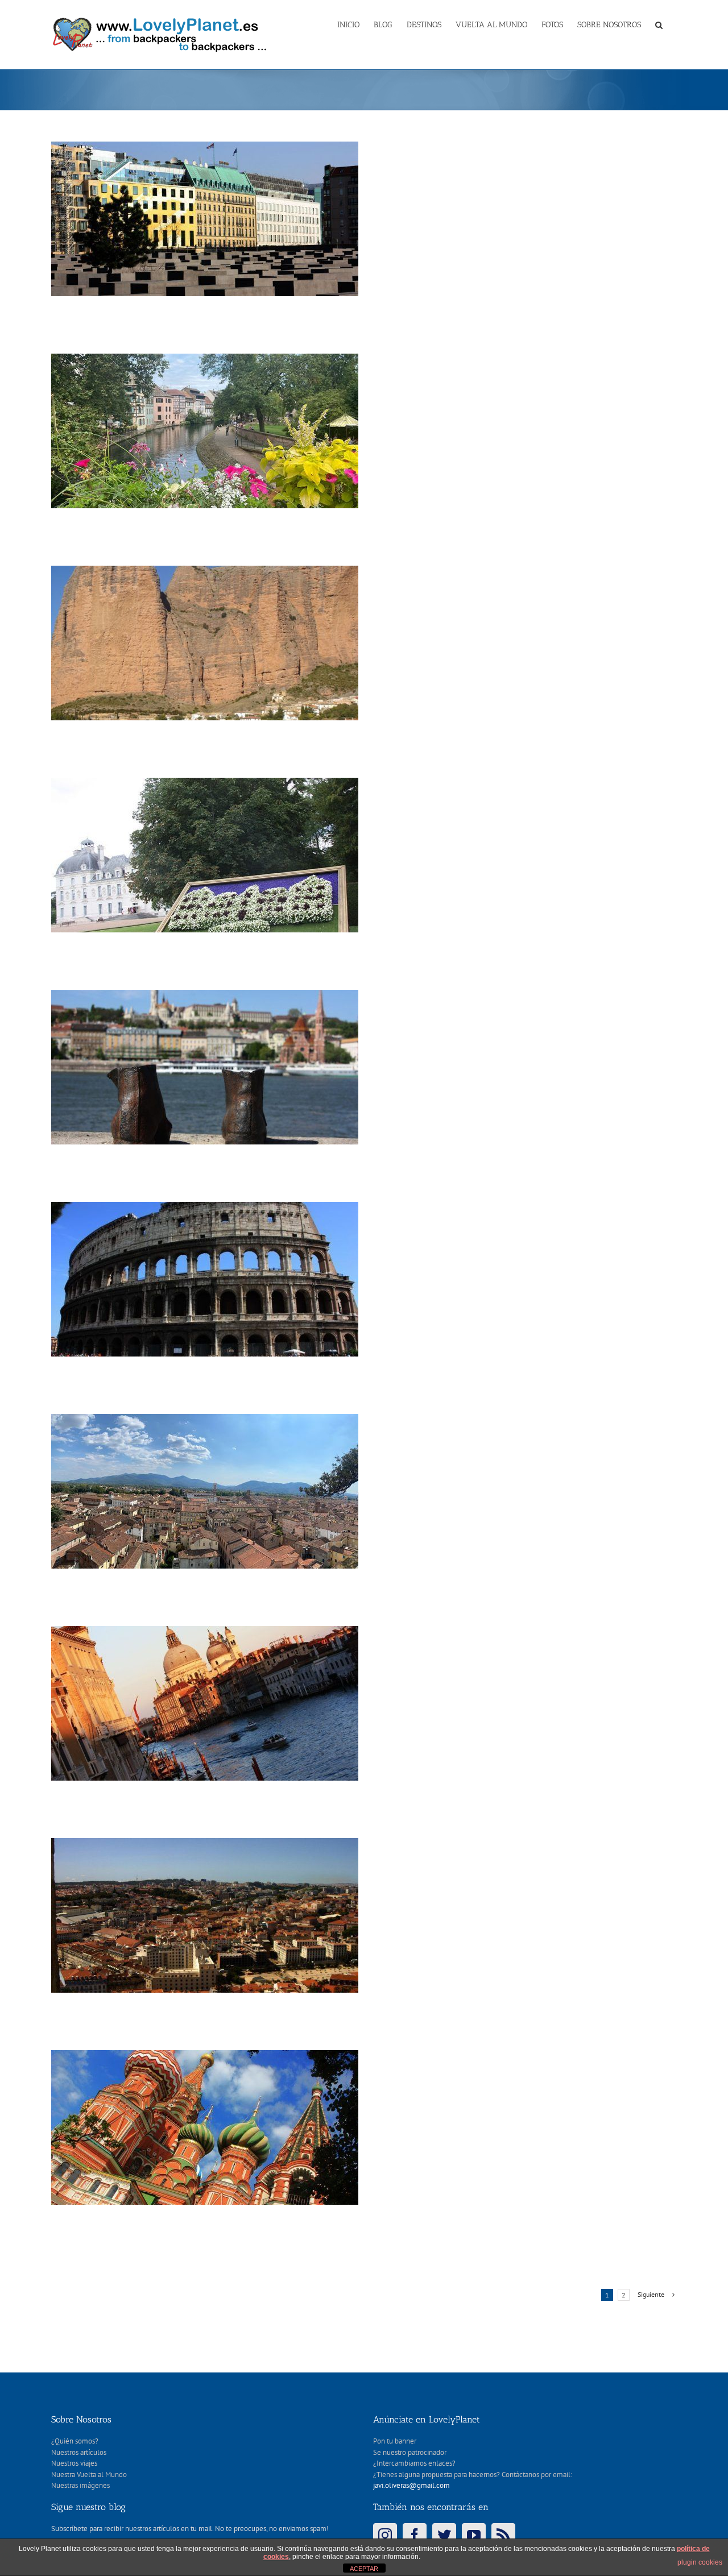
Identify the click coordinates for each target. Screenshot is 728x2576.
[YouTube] (474, 2535)
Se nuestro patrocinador (410, 2452)
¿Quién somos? (75, 2441)
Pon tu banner (395, 2441)
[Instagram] (385, 2535)
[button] (659, 24)
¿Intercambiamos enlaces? (414, 2463)
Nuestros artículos (79, 2452)
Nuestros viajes (74, 2463)
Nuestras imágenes (80, 2485)
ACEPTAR (364, 2569)
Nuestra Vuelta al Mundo (89, 2475)
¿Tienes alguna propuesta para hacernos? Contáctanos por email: (473, 2475)
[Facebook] (415, 2535)
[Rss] (503, 2535)
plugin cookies (700, 2562)
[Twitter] (444, 2535)
